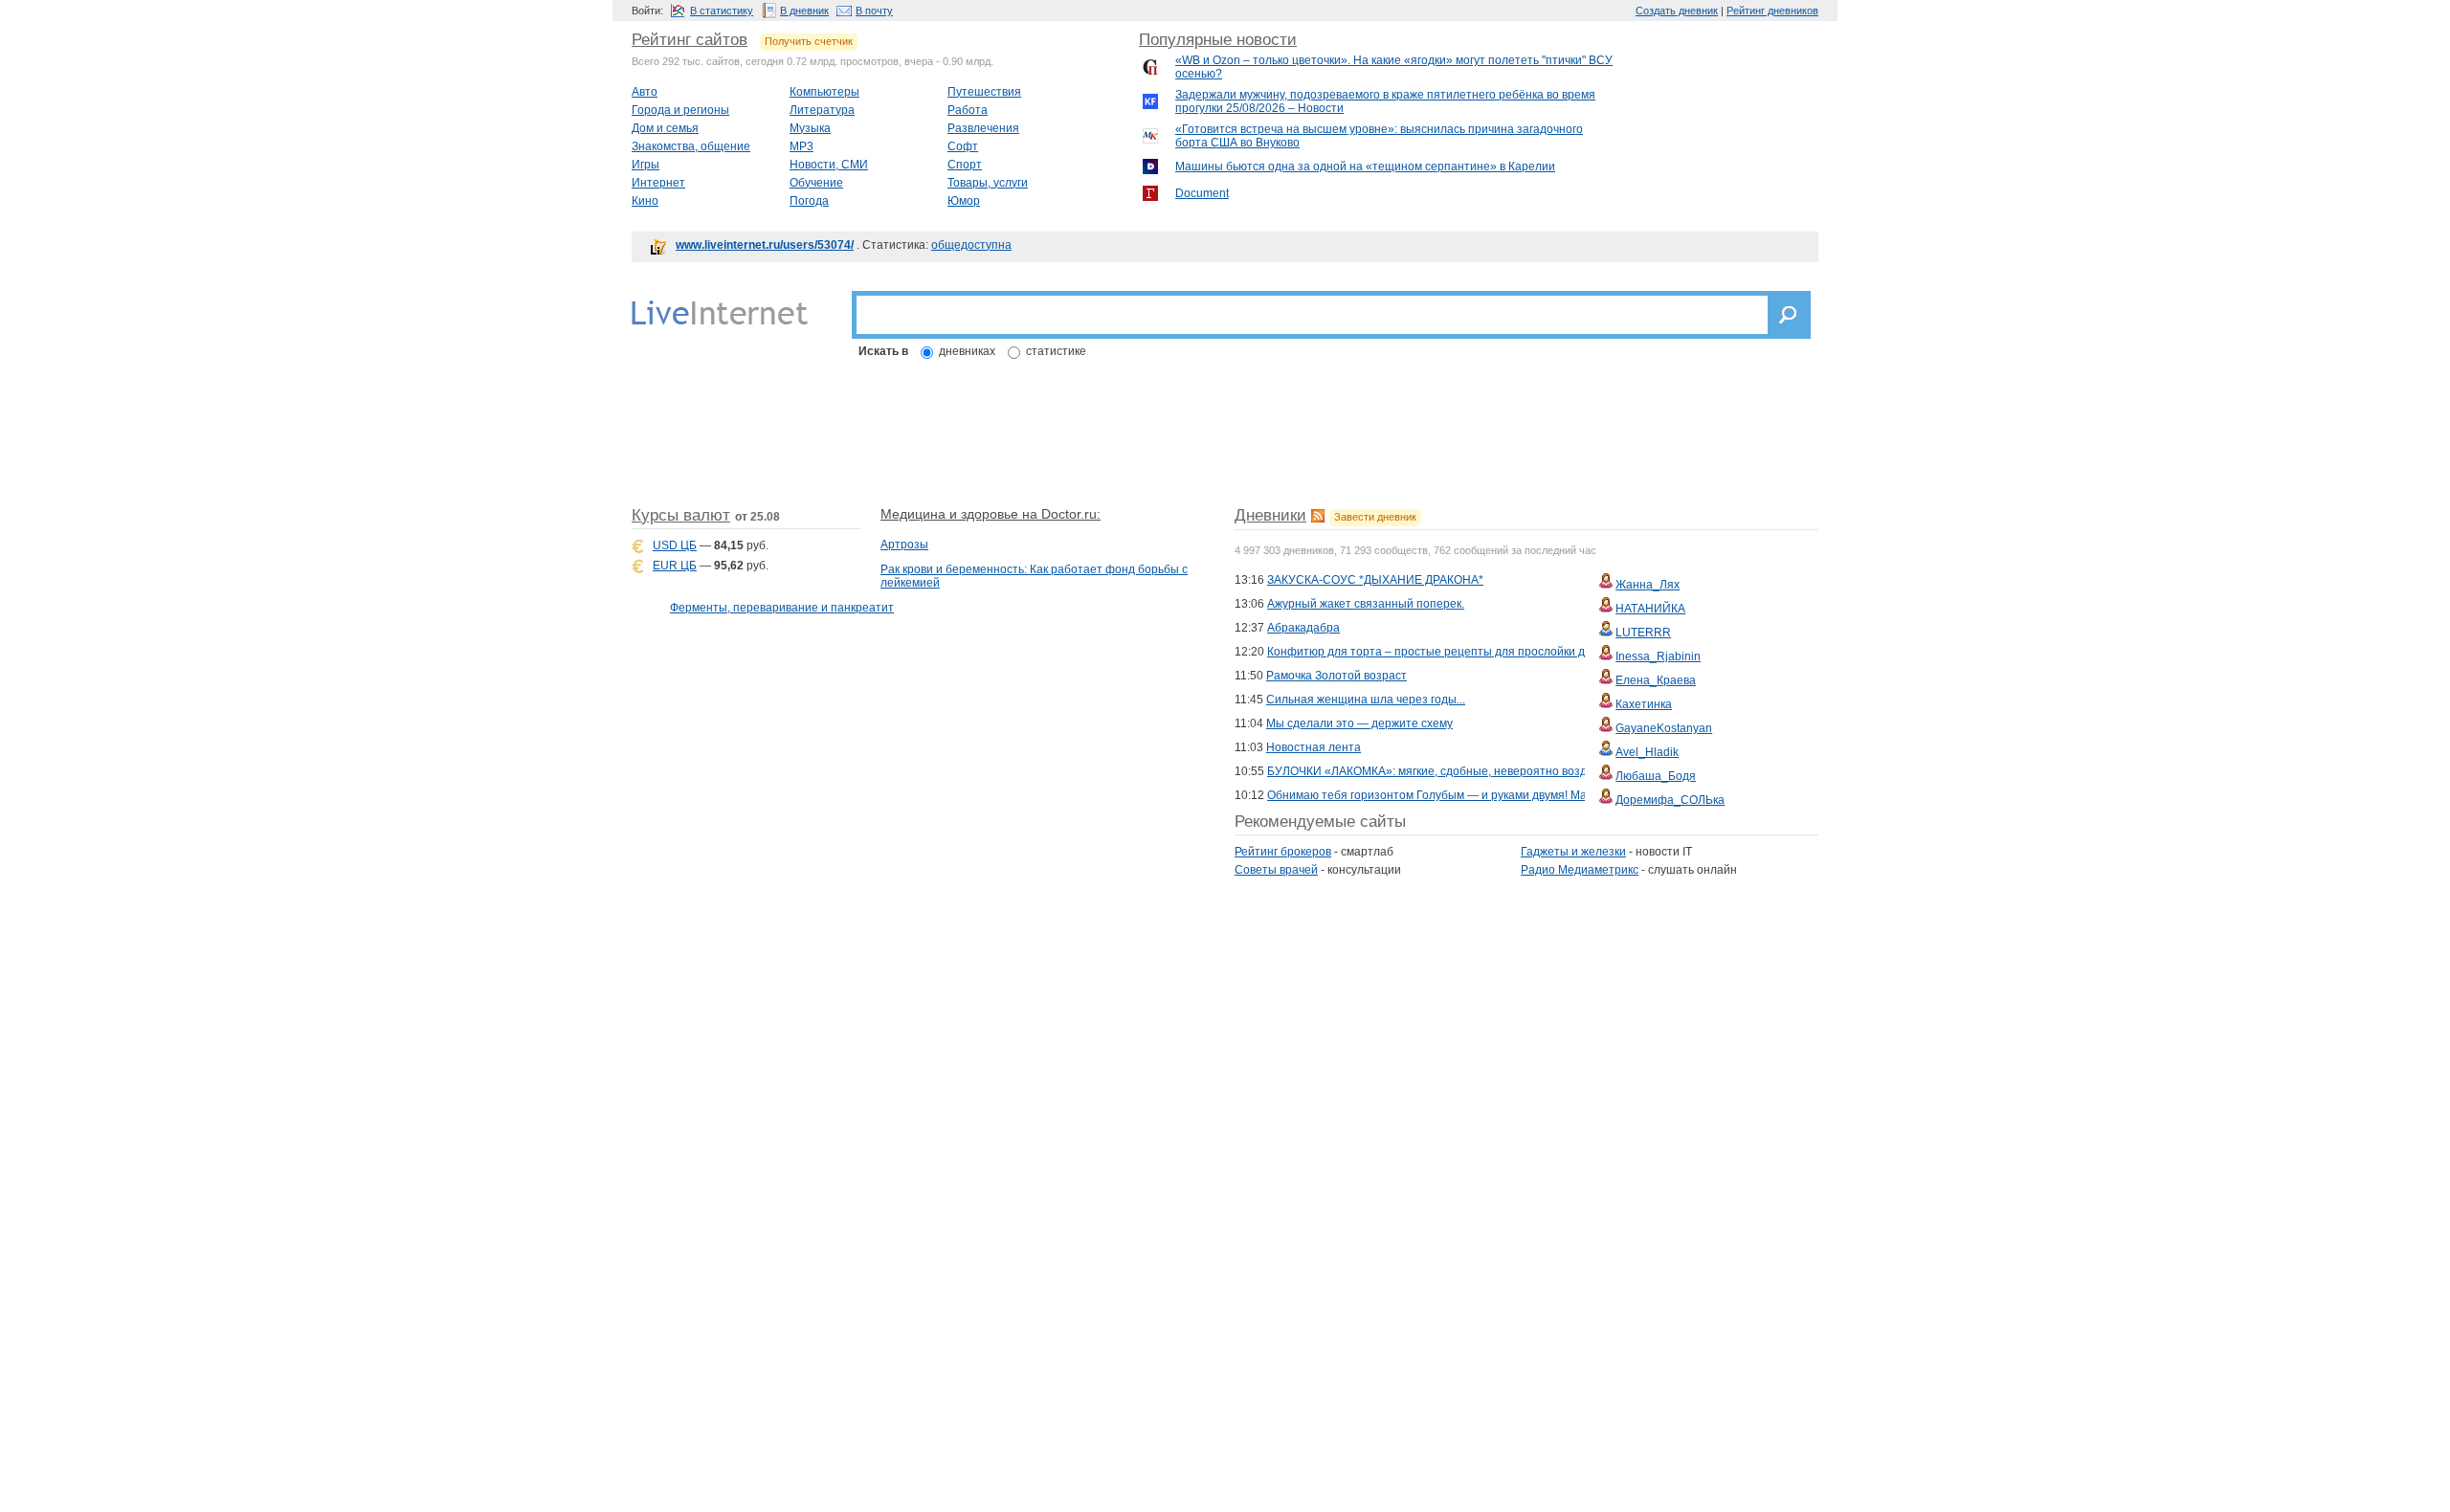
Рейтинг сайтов (690, 40)
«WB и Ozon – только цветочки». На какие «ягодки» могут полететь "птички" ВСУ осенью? (1394, 67)
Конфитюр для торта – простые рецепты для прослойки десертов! (1449, 652)
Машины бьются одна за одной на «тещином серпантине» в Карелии (1365, 167)
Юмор (964, 201)
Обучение (816, 183)
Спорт (965, 165)
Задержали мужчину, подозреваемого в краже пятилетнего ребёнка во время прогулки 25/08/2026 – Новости (1385, 101)
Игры (646, 165)
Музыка (810, 128)
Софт (963, 146)
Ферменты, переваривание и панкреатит (782, 608)
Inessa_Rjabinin (1658, 656)
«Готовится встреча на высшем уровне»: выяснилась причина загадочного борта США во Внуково (1379, 136)
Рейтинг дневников (1772, 11)
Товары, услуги (988, 183)
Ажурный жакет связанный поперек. (1366, 604)
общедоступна (971, 245)
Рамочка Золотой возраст (1336, 676)
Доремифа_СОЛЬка (1670, 800)
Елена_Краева (1656, 680)
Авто (645, 92)
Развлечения (983, 128)
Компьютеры (824, 92)
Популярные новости (1218, 40)
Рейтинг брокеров (1283, 852)
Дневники (1270, 515)
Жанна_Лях (1648, 585)
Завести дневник (1375, 517)
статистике (1056, 351)
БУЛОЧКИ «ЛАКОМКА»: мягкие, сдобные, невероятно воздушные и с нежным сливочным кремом (1531, 771)
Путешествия (984, 92)
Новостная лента (1314, 747)
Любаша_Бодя (1656, 776)
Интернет (658, 183)
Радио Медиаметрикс (1580, 870)
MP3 (802, 146)
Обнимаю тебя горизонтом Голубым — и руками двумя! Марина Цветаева (1468, 795)
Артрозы (904, 545)
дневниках (967, 351)
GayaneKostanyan (1664, 728)
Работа (968, 110)
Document (1202, 193)
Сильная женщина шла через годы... (1366, 700)
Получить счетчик (809, 41)
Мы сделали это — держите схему (1359, 723)
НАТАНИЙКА (1650, 609)
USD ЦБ (675, 545)
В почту (874, 11)
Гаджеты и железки (1573, 852)
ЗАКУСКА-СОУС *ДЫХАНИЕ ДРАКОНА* (1375, 580)
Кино (645, 201)
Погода (809, 201)
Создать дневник (1677, 11)
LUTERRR (1643, 633)
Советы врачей (1276, 870)
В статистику (722, 11)
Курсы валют (681, 515)
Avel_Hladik (1647, 752)
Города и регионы (680, 110)
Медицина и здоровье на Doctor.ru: (991, 514)
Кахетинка (1644, 704)
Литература (822, 110)
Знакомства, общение (691, 146)
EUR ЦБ (675, 566)
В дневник (804, 11)
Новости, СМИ (829, 165)
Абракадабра (1303, 628)
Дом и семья (665, 128)
